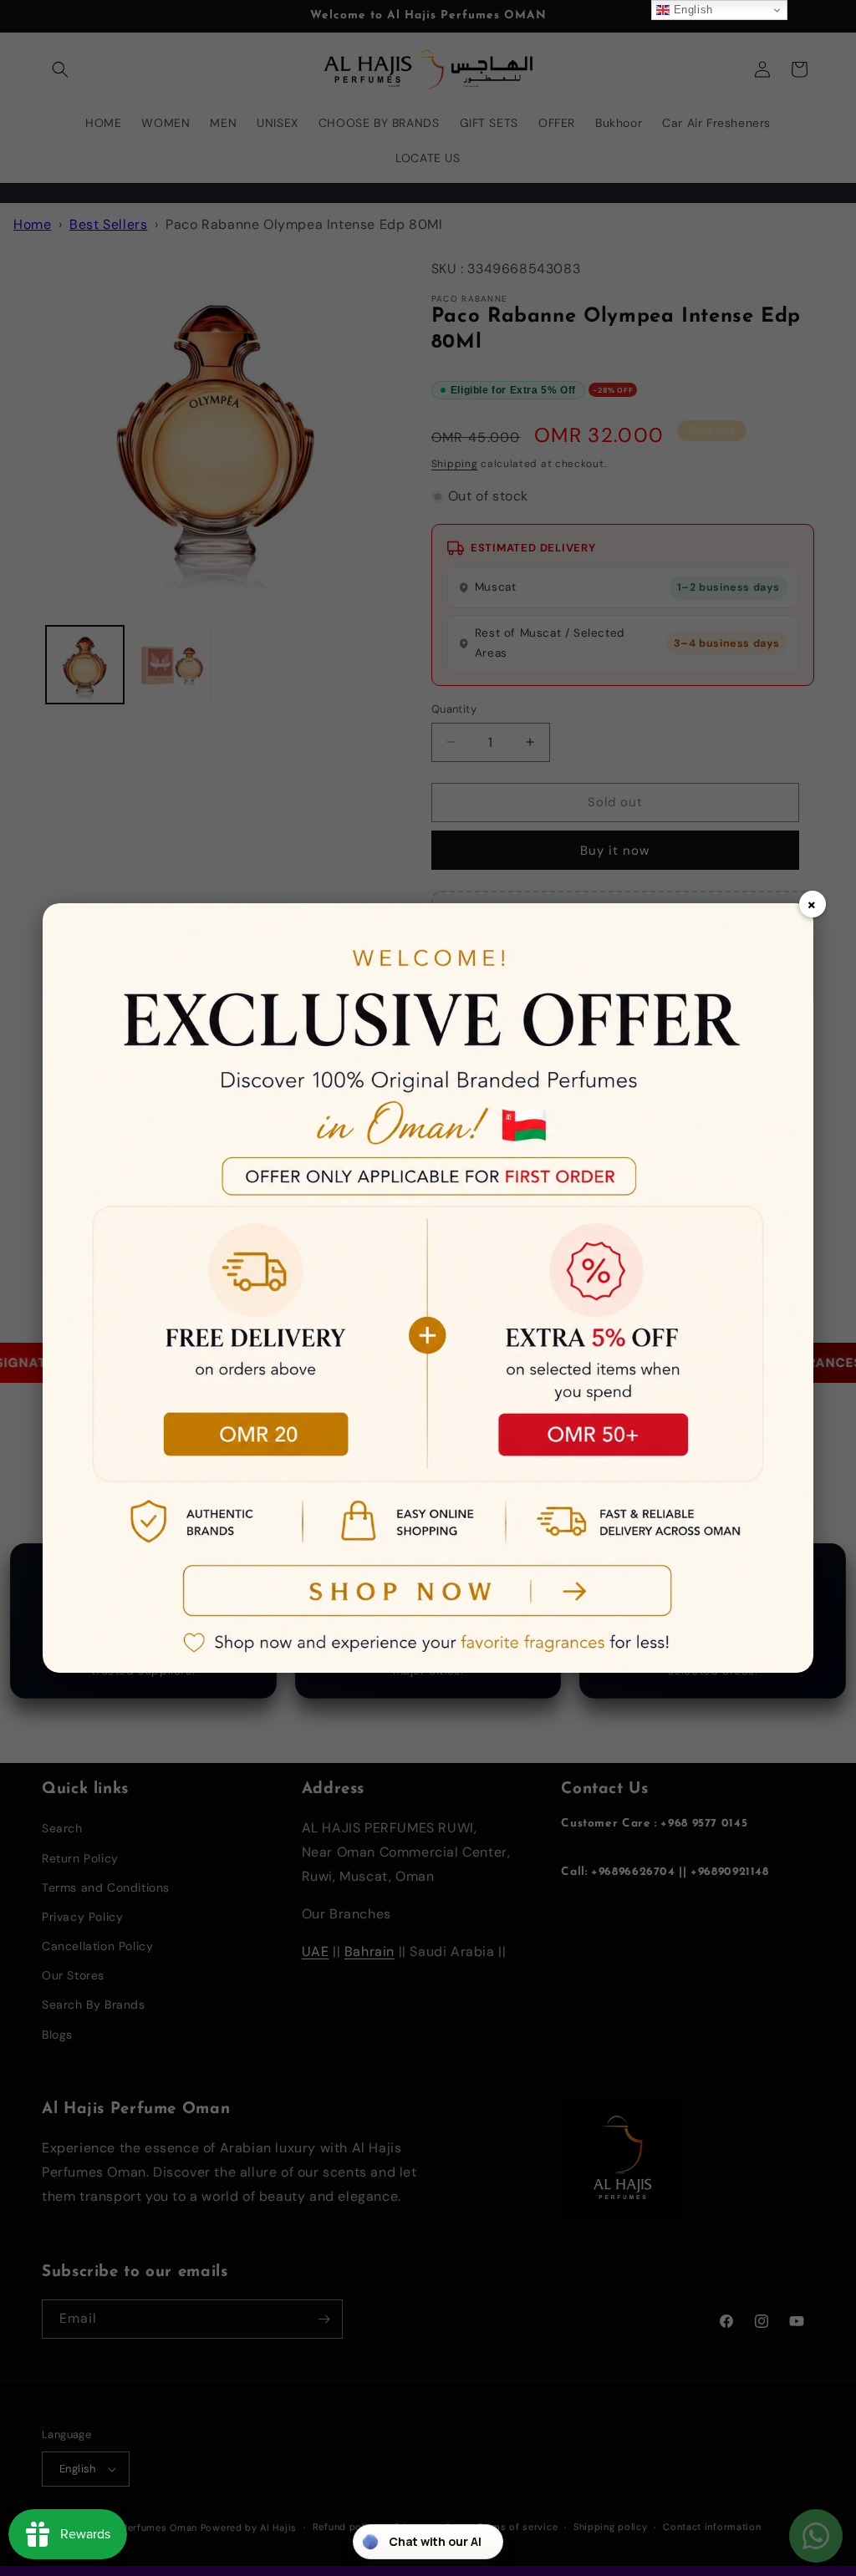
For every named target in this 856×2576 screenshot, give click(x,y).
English (691, 10)
